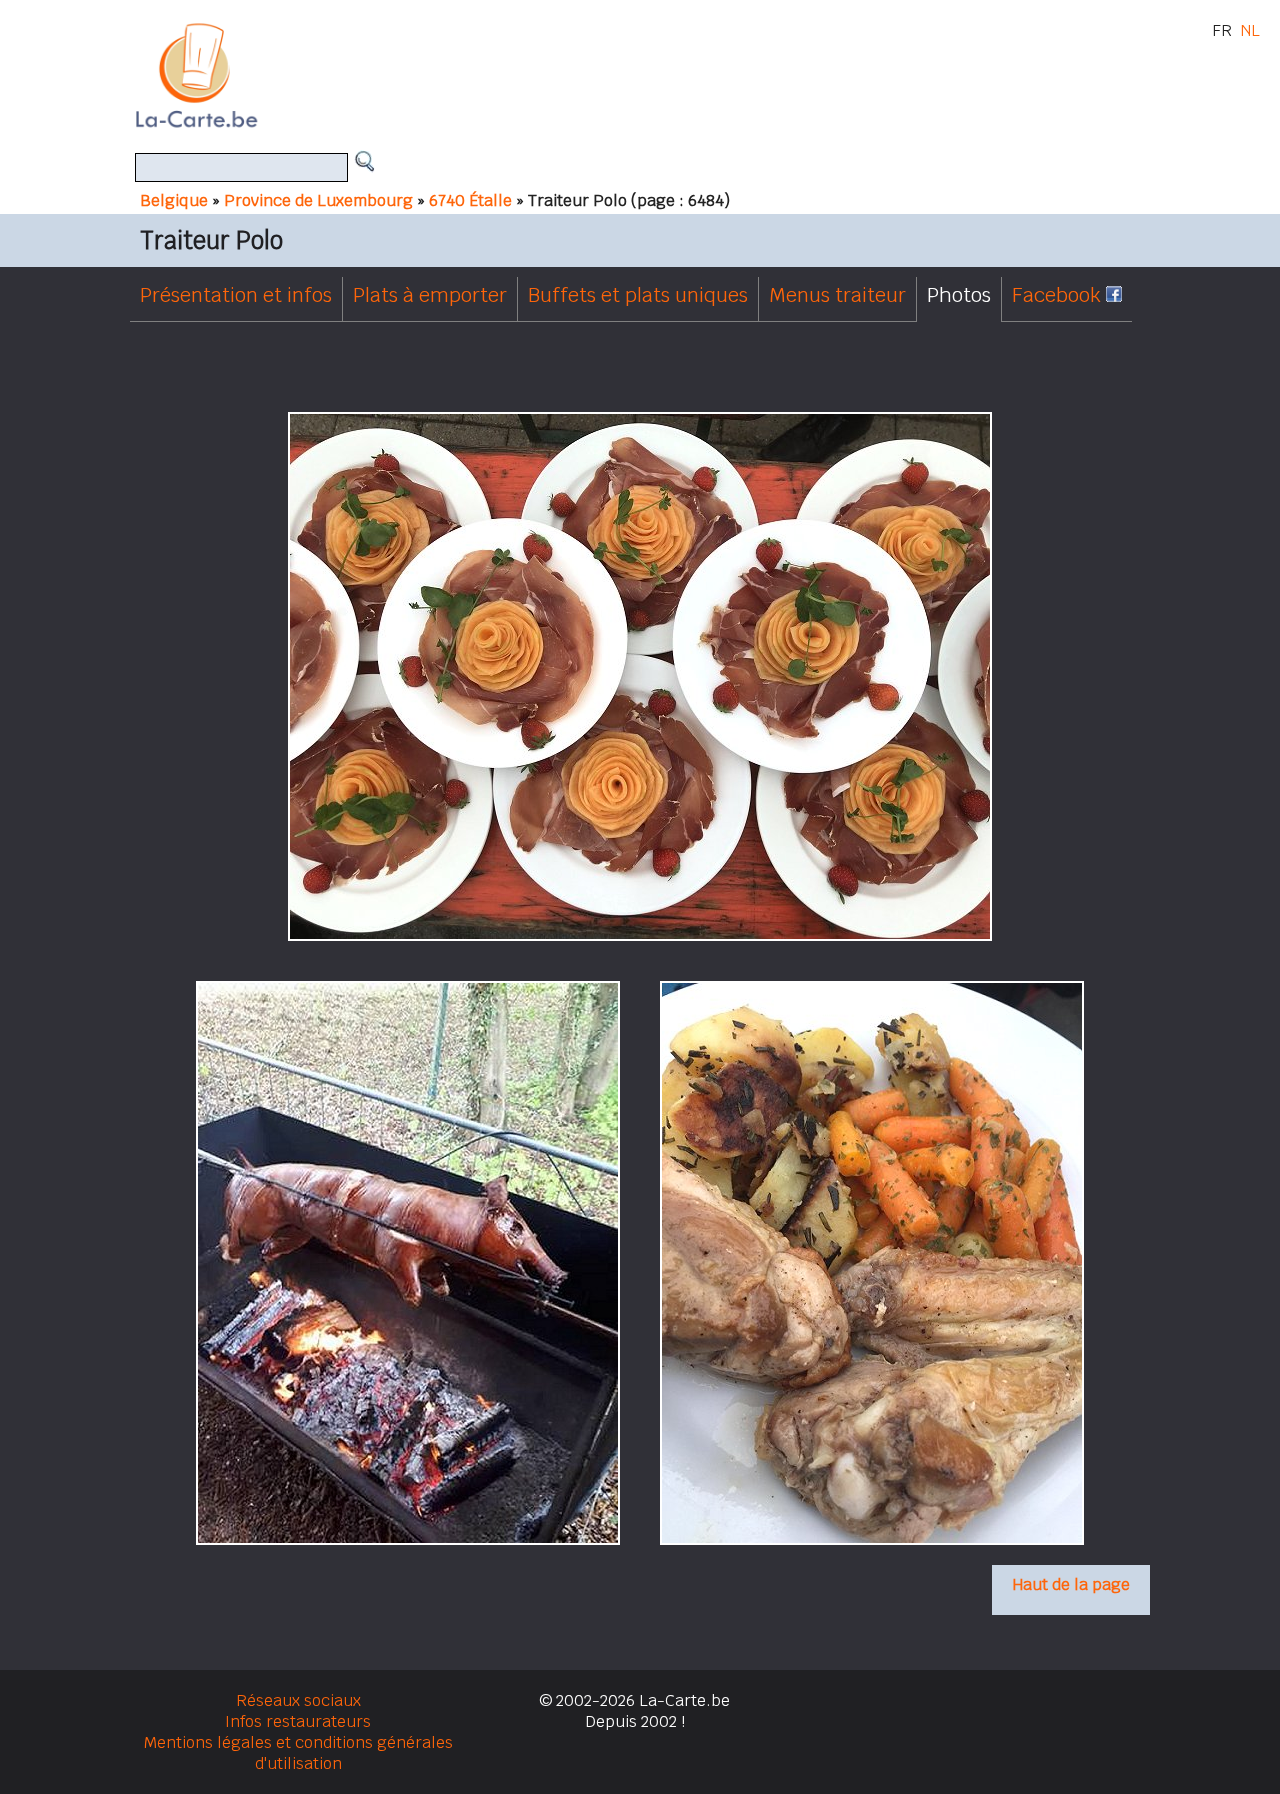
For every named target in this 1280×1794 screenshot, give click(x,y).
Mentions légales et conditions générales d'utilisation (298, 1753)
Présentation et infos (236, 295)
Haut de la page (1071, 1584)
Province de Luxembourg (318, 200)
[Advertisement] (663, 75)
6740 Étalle (470, 200)
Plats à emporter (430, 295)
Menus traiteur (837, 295)
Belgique (174, 200)
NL (1250, 30)
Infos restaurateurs (298, 1721)
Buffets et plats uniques (638, 295)
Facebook (1059, 295)
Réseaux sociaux (298, 1700)
